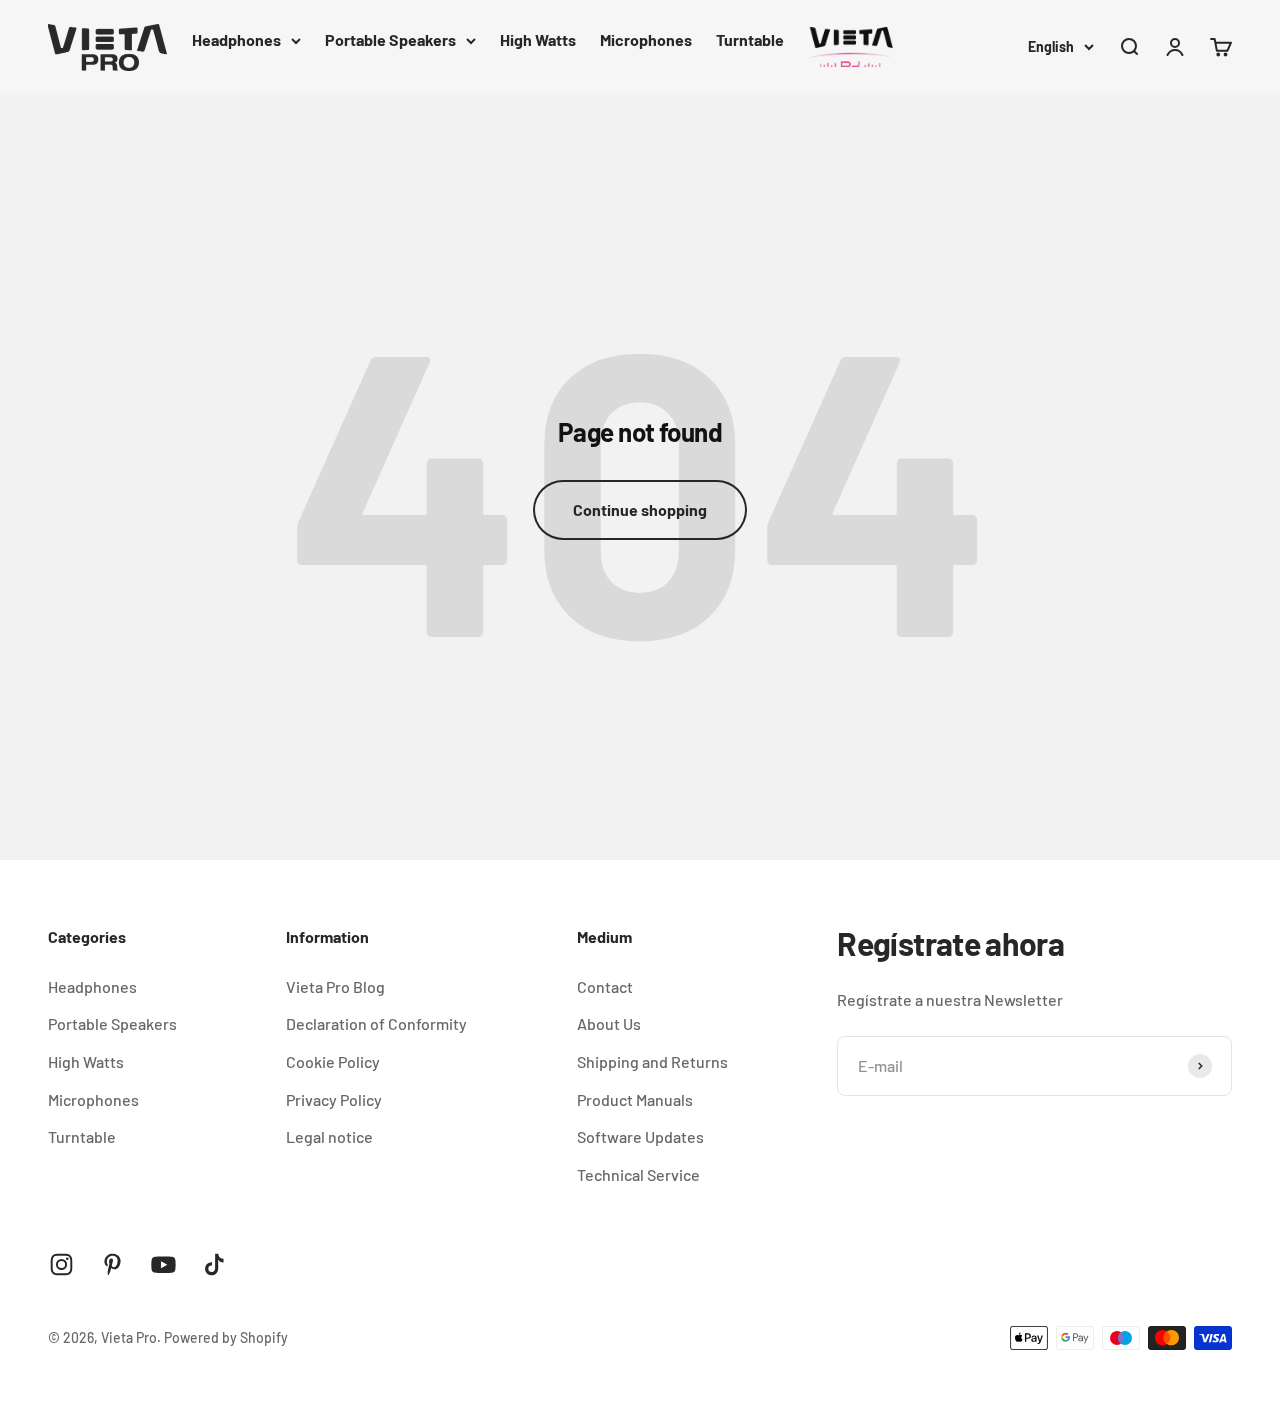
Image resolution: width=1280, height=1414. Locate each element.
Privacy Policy (334, 1099)
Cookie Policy (333, 1061)
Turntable (750, 39)
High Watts (538, 39)
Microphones (646, 39)
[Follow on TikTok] (214, 1264)
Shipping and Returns (652, 1061)
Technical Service (638, 1174)
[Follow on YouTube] (163, 1264)
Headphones (236, 39)
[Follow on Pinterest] (112, 1264)
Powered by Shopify (226, 1337)
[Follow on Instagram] (61, 1264)
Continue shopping (640, 509)
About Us (609, 1023)
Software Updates (640, 1136)
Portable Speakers (390, 39)
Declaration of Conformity (376, 1023)
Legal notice (329, 1136)
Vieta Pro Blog (335, 986)
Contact (605, 986)
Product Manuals (635, 1099)
